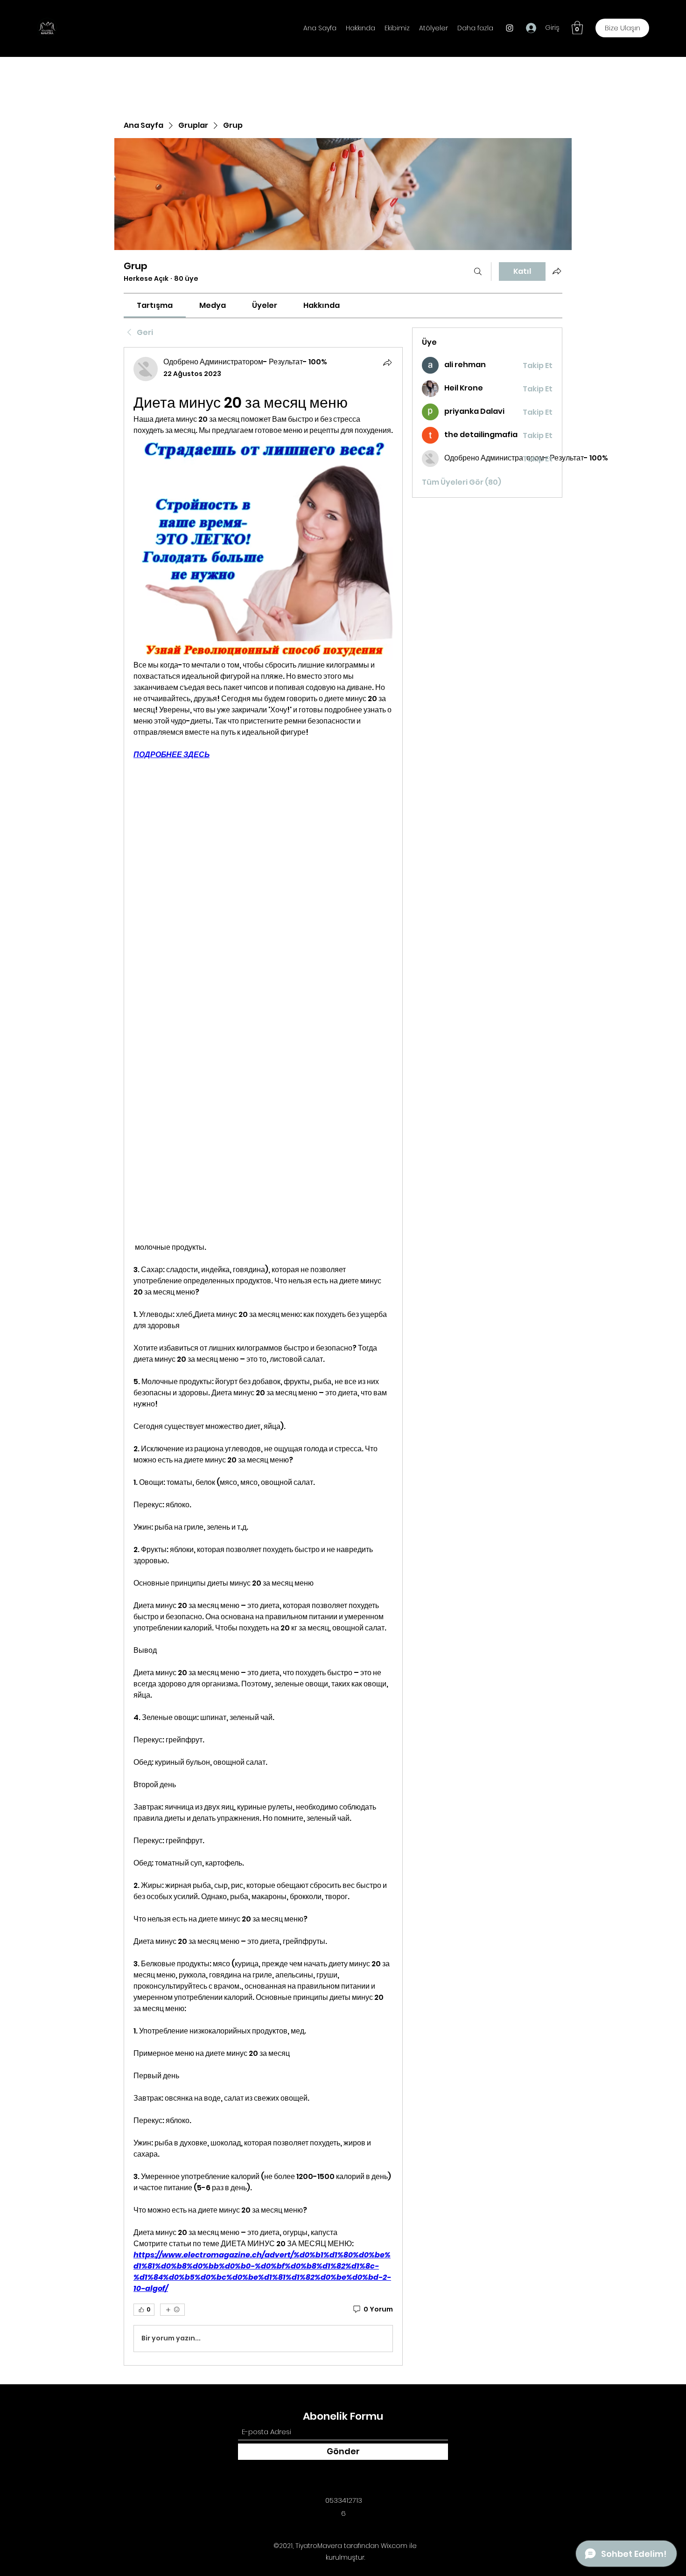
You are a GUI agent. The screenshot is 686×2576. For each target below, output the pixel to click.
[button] (577, 28)
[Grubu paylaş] (557, 271)
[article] (263, 1356)
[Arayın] (478, 272)
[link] (155, 305)
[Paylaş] (387, 362)
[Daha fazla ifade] (172, 2310)
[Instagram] (510, 28)
